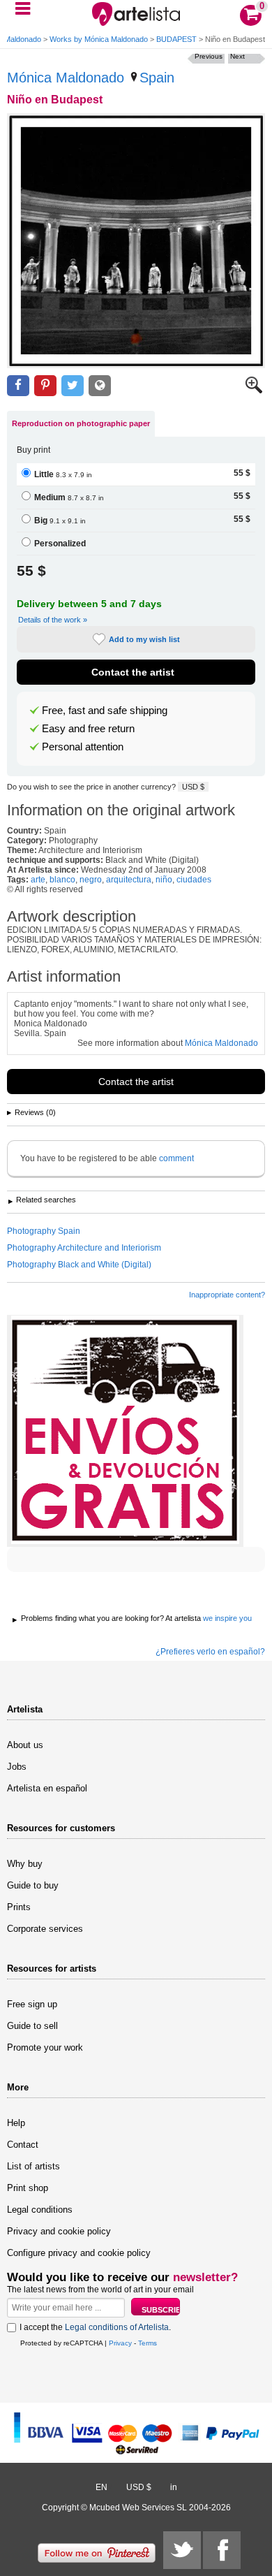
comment (176, 1158)
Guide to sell (32, 2026)
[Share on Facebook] (18, 386)
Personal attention (83, 747)
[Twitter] (182, 2550)
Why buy (25, 1864)
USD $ (193, 787)
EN (101, 2487)
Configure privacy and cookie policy (79, 2253)
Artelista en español (47, 1788)
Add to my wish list (144, 639)
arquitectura (129, 880)
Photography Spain (44, 1231)
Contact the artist (133, 672)
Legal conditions (40, 2210)
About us (25, 1745)
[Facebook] (222, 2550)
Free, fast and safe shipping (105, 711)
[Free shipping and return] (125, 1431)
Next (237, 56)
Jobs (17, 1767)
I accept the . (95, 2327)
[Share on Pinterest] (45, 386)
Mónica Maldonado (66, 78)
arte (38, 880)
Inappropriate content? (227, 1295)
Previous (209, 56)
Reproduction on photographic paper (81, 423)
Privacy (120, 2343)
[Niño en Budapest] (136, 241)
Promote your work (45, 2047)
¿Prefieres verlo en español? (210, 1652)
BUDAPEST (176, 39)
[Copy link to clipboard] (100, 386)
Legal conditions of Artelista (117, 2327)
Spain (157, 78)
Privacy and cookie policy (59, 2231)
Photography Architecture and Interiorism (84, 1248)
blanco (62, 880)
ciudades (194, 880)
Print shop (28, 2188)
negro (91, 880)
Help (16, 2123)
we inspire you (227, 1618)
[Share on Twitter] (73, 386)
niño (164, 880)
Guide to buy (33, 1885)
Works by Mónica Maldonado (99, 39)
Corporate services (45, 1929)
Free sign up (32, 2004)
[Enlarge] (254, 391)
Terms (148, 2343)
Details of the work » (53, 620)
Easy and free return (88, 729)
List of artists (33, 2166)
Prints (19, 1907)
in (174, 2487)
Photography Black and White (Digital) (79, 1265)
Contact (23, 2145)
